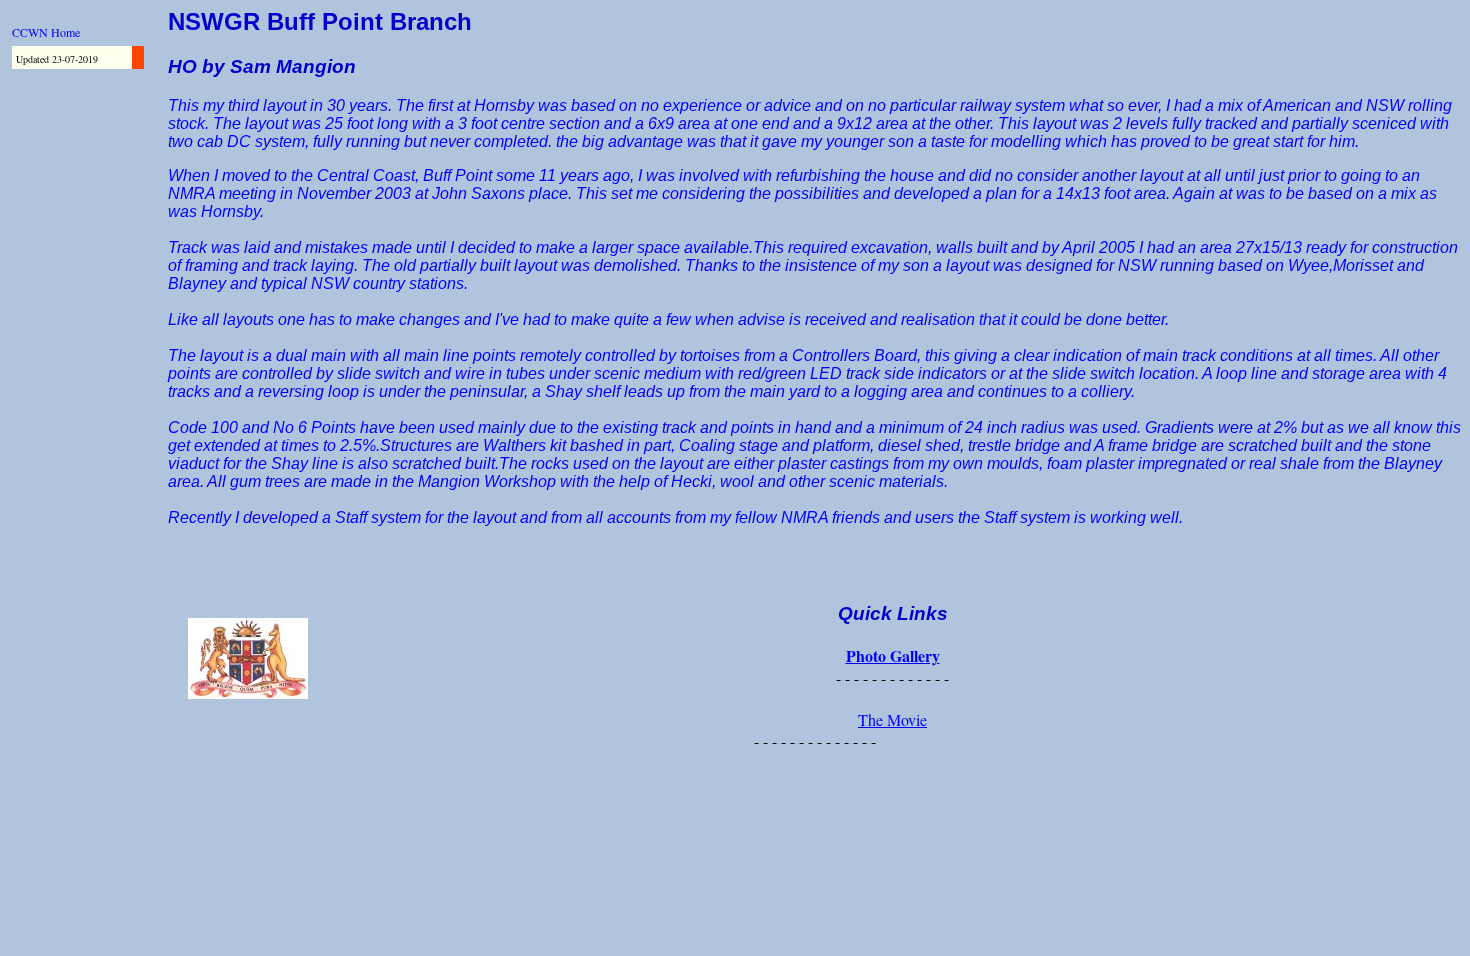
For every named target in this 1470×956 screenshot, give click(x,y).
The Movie (892, 719)
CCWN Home (46, 32)
